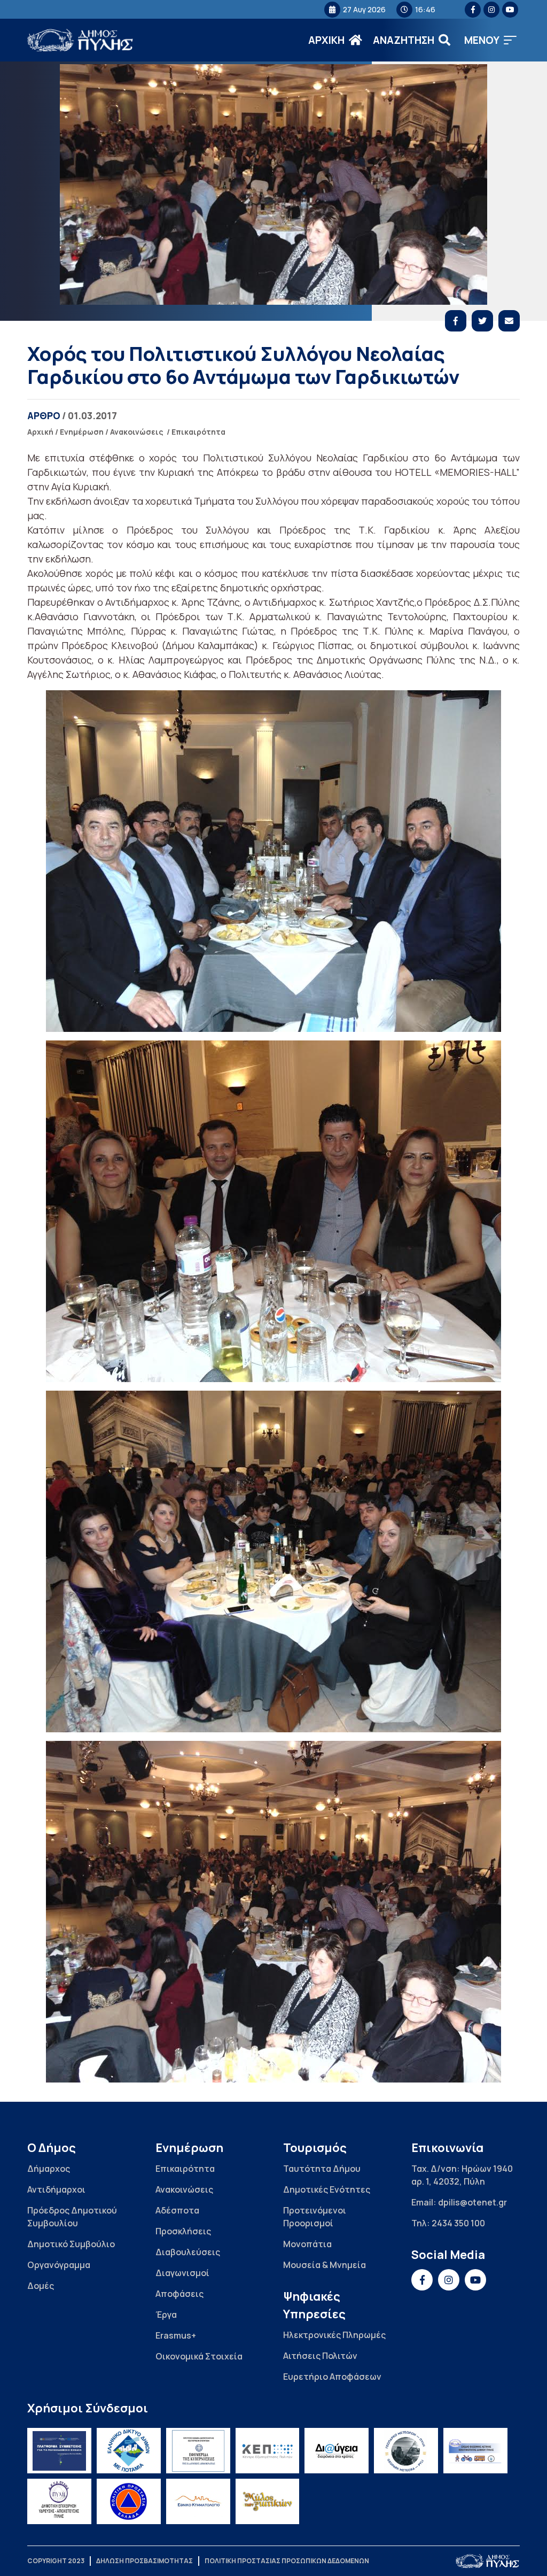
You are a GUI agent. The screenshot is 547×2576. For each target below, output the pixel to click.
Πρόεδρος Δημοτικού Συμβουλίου (72, 2217)
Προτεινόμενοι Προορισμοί (315, 2217)
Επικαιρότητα (198, 432)
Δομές (41, 2286)
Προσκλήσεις (183, 2231)
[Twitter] (482, 321)
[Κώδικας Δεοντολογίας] (198, 2451)
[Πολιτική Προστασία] (129, 2501)
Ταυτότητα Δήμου (322, 2169)
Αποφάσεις (179, 2294)
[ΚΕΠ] (268, 2451)
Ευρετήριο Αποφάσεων (332, 2377)
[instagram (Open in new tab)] (491, 10)
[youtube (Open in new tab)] (510, 10)
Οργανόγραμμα (59, 2265)
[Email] (509, 321)
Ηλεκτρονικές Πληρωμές (334, 2335)
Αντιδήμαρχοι (56, 2189)
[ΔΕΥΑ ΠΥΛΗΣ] (59, 2501)
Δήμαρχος (49, 2169)
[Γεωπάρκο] (406, 2451)
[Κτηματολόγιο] (198, 2501)
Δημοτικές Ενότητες (327, 2189)
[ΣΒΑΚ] (475, 2451)
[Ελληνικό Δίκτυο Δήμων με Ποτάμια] (129, 2451)
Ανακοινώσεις (137, 432)
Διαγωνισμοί (182, 2273)
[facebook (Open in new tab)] (473, 10)
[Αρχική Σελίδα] (81, 40)
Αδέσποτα (177, 2210)
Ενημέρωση (82, 432)
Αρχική (40, 432)
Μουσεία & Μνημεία (325, 2265)
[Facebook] (456, 321)
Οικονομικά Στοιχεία (199, 2356)
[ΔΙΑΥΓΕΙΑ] (337, 2451)
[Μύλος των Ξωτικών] (268, 2501)
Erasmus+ (176, 2335)
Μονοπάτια (307, 2244)
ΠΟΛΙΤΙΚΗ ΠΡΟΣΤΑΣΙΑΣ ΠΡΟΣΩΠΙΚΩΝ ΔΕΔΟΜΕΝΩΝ (287, 2561)
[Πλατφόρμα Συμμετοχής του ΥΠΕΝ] (59, 2451)
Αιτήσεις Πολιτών (320, 2356)
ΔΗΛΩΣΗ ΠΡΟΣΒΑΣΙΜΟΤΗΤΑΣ (144, 2561)
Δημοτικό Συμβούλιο (71, 2244)
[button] (490, 40)
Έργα (166, 2315)
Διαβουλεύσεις (188, 2252)
